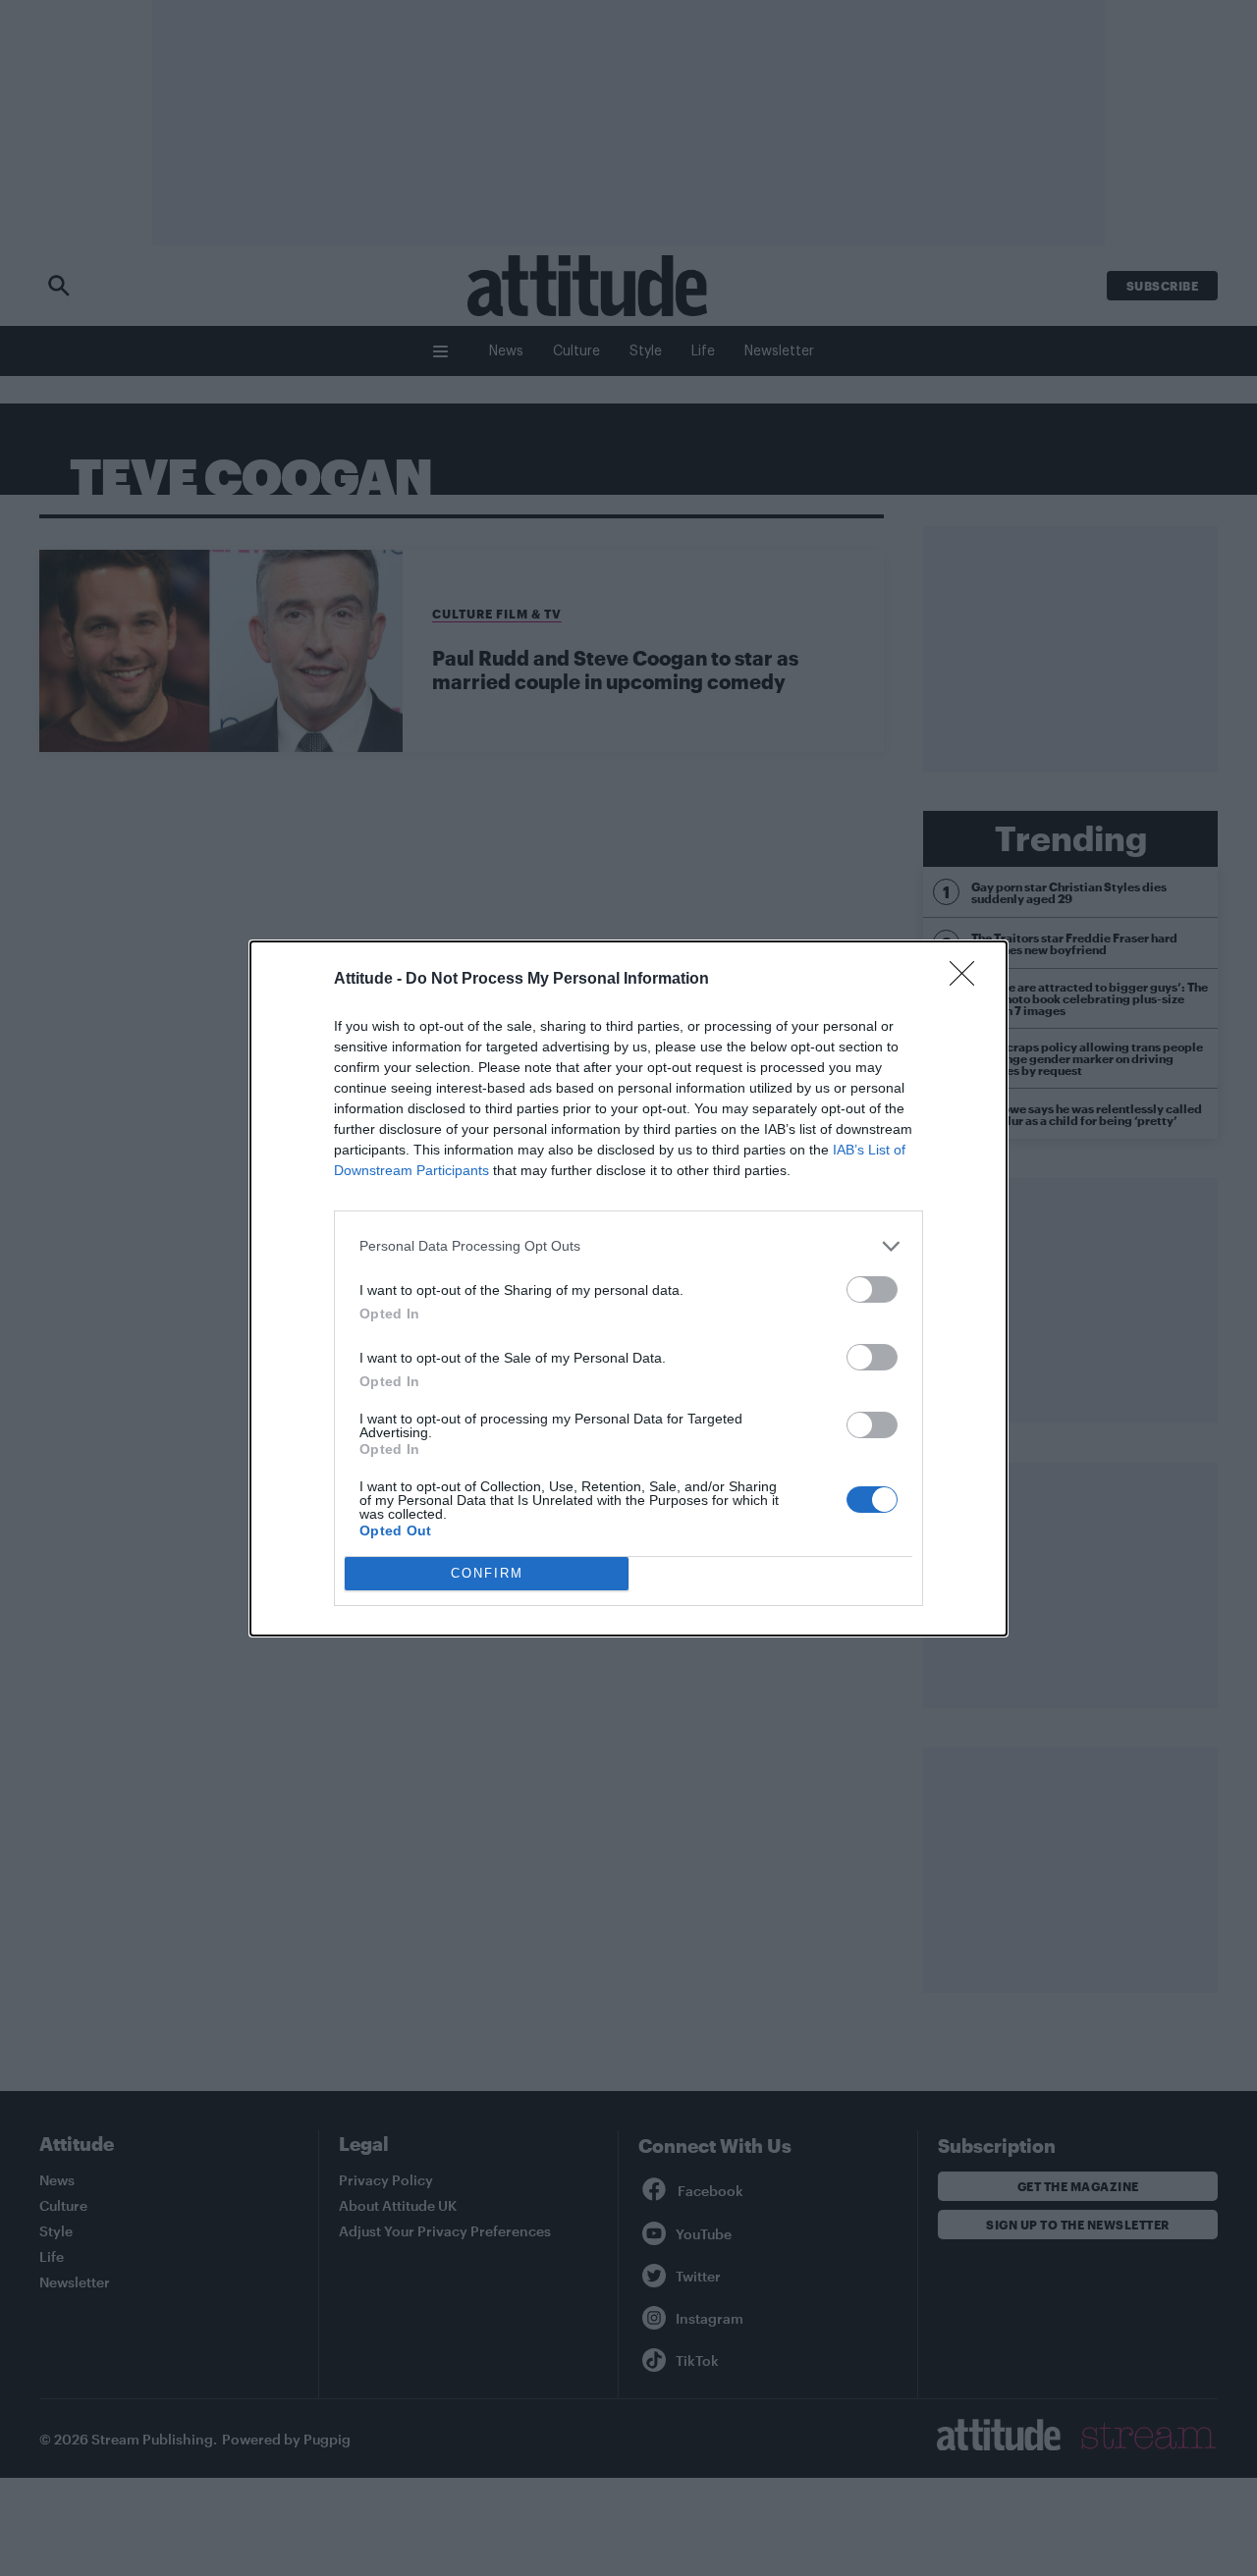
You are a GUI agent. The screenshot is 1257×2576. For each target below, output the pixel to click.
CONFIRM (487, 1573)
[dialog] (628, 1288)
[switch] (872, 1289)
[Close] (968, 980)
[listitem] (628, 1246)
